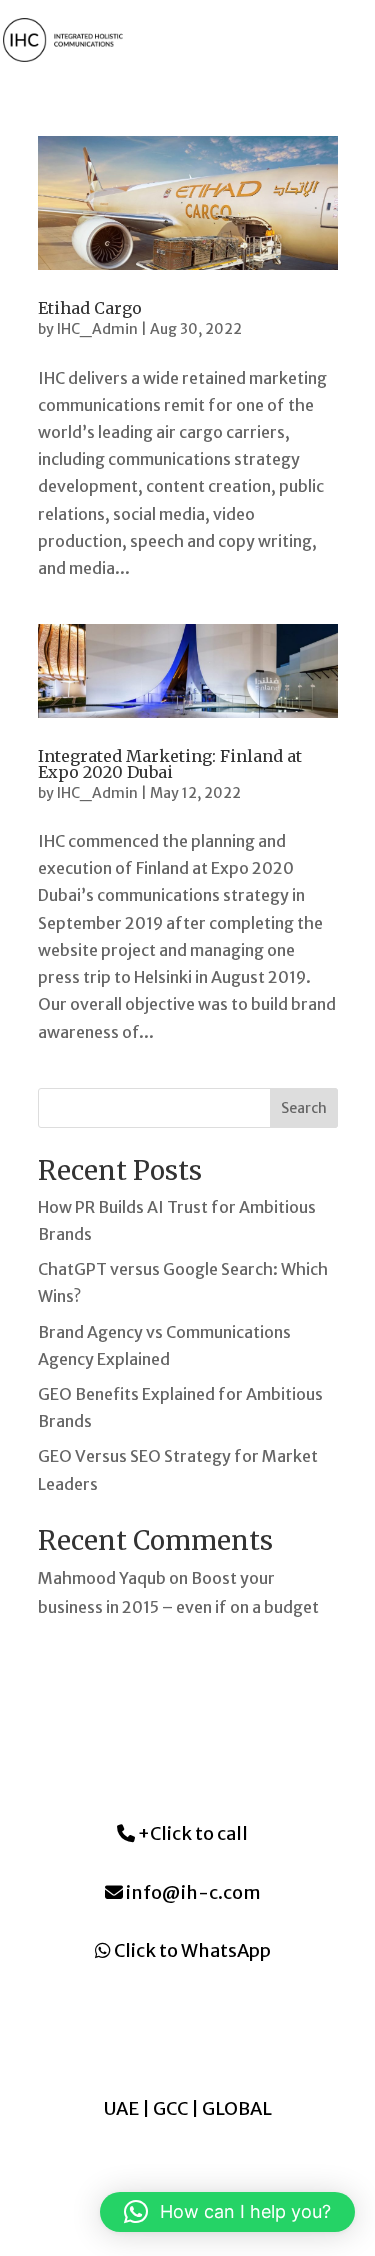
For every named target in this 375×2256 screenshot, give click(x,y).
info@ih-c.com (192, 1892)
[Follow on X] (208, 2041)
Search (304, 1108)
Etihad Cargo (90, 308)
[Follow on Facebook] (248, 2041)
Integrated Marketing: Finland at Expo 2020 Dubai (170, 764)
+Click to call (191, 1833)
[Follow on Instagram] (168, 2041)
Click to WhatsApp (191, 1950)
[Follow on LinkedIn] (128, 2041)
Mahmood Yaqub (102, 1578)
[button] (227, 2212)
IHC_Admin (97, 329)
